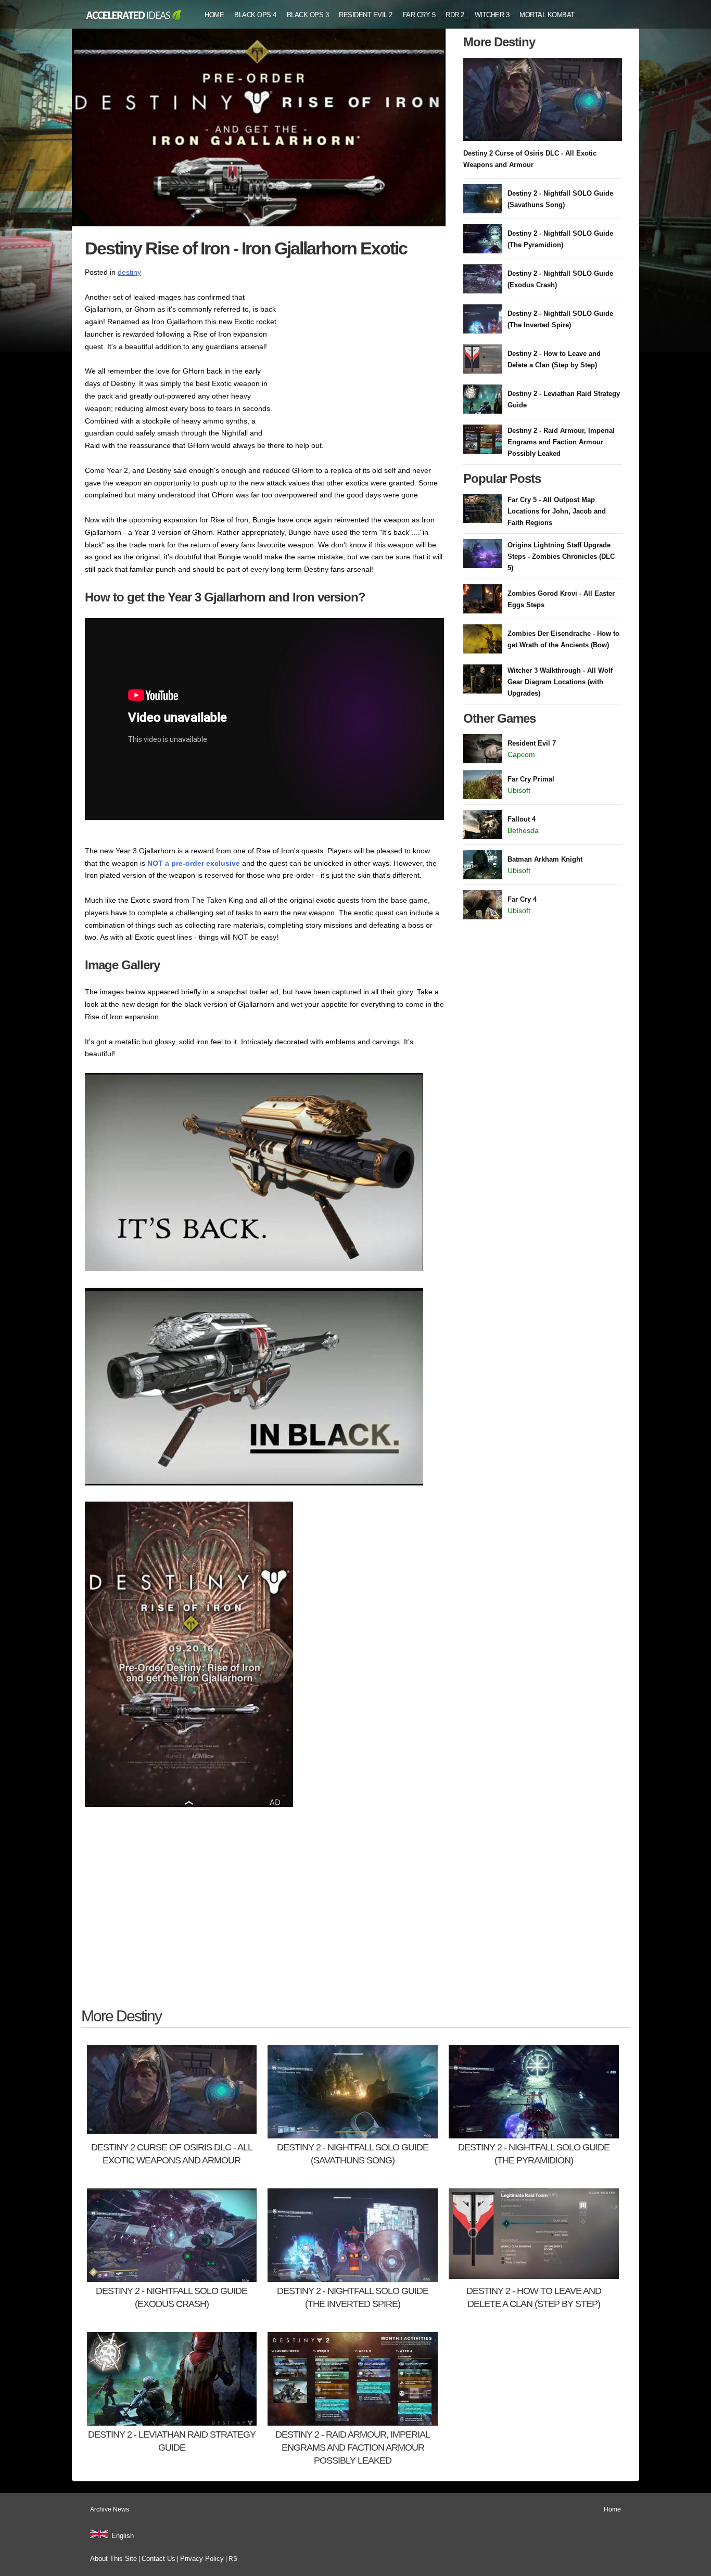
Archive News (110, 2509)
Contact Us (158, 2559)
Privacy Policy (202, 2559)
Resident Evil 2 (366, 15)
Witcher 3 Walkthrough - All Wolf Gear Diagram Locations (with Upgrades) (560, 682)
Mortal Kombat (547, 15)
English (123, 2536)
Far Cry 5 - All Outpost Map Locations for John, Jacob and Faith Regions (557, 511)
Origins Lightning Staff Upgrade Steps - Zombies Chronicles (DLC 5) (561, 556)
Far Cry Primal (531, 779)
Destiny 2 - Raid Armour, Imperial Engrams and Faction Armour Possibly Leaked (561, 442)
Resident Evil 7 (532, 743)
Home (214, 15)
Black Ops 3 (308, 15)
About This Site (113, 2559)
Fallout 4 (522, 819)
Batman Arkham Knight (545, 859)
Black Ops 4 (255, 15)
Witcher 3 (492, 15)
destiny (129, 272)
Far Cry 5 (419, 15)
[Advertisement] (366, 356)
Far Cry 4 (522, 899)
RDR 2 (455, 15)
